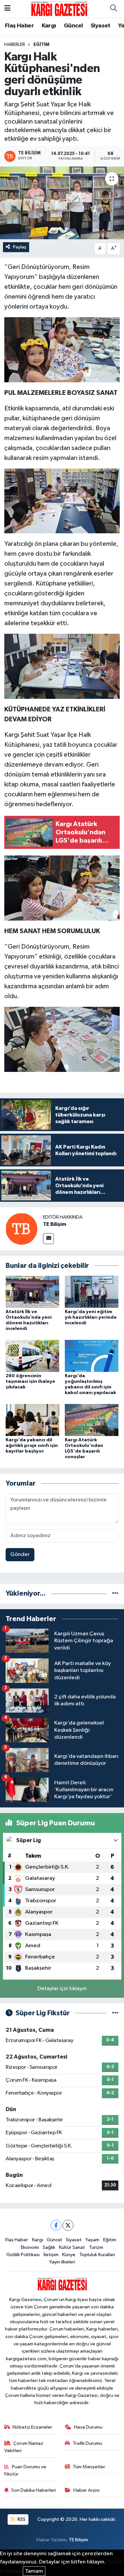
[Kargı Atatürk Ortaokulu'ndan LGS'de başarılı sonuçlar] (92, 1420)
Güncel (73, 26)
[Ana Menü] (7, 9)
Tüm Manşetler (89, 2467)
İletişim (51, 2255)
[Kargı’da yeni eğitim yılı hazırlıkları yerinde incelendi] (92, 1291)
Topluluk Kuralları (97, 2255)
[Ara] (113, 9)
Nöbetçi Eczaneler (32, 2427)
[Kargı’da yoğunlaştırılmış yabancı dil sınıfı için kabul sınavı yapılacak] (92, 1356)
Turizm (96, 2247)
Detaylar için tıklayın (62, 1989)
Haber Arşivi (86, 2490)
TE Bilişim (55, 1224)
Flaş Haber (19, 26)
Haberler (15, 45)
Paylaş (20, 247)
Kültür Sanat (72, 2247)
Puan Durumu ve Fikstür (25, 2470)
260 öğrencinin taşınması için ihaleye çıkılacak (30, 1382)
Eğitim (41, 45)
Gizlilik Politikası (23, 2255)
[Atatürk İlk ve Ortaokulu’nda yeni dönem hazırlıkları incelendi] (32, 1291)
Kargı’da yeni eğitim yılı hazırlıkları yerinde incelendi (91, 1317)
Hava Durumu (88, 2427)
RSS (21, 2519)
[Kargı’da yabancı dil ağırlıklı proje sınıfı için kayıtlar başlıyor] (32, 1420)
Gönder (20, 1554)
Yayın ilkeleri (62, 2262)
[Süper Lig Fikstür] (115, 2013)
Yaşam (92, 2240)
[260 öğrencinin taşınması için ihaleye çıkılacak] (32, 1356)
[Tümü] (115, 1593)
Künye (69, 2255)
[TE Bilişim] (21, 1229)
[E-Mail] (48, 1239)
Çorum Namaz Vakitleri (24, 2447)
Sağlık (49, 2247)
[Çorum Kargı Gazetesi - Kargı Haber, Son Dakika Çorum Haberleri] (59, 8)
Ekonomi (30, 2247)
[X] (68, 2225)
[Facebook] (56, 2225)
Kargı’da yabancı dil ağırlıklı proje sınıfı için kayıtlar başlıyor (32, 1446)
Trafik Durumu (87, 2443)
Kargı (49, 26)
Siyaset (101, 26)
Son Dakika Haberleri (34, 2490)
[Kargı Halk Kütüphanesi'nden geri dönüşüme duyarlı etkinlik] (62, 203)
